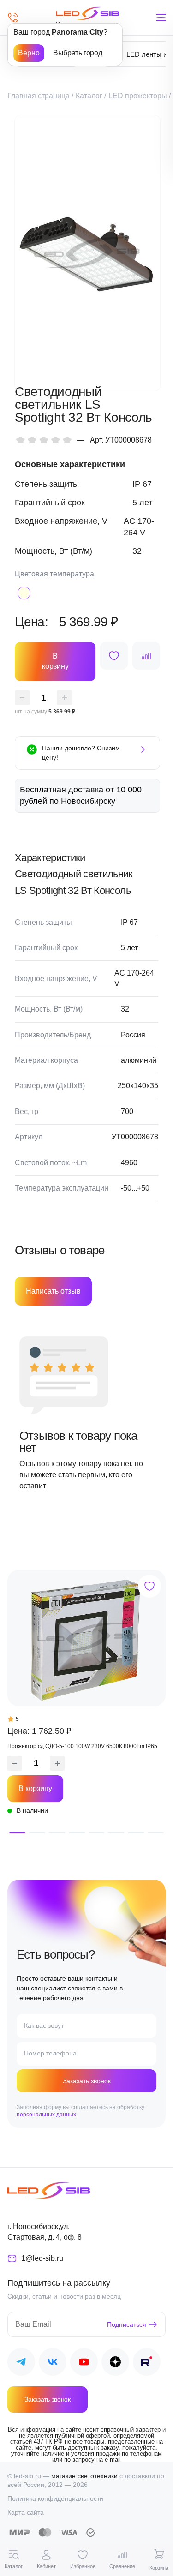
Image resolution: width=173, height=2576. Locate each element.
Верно (29, 53)
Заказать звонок (87, 2081)
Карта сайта (26, 2512)
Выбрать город (78, 53)
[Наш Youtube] (84, 2363)
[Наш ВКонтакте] (53, 2363)
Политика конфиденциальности (55, 2498)
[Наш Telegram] (21, 2363)
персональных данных (46, 2115)
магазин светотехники (84, 2476)
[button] (17, 1833)
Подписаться (127, 2324)
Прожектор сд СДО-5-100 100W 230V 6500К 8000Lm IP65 (82, 1746)
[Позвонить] (13, 18)
